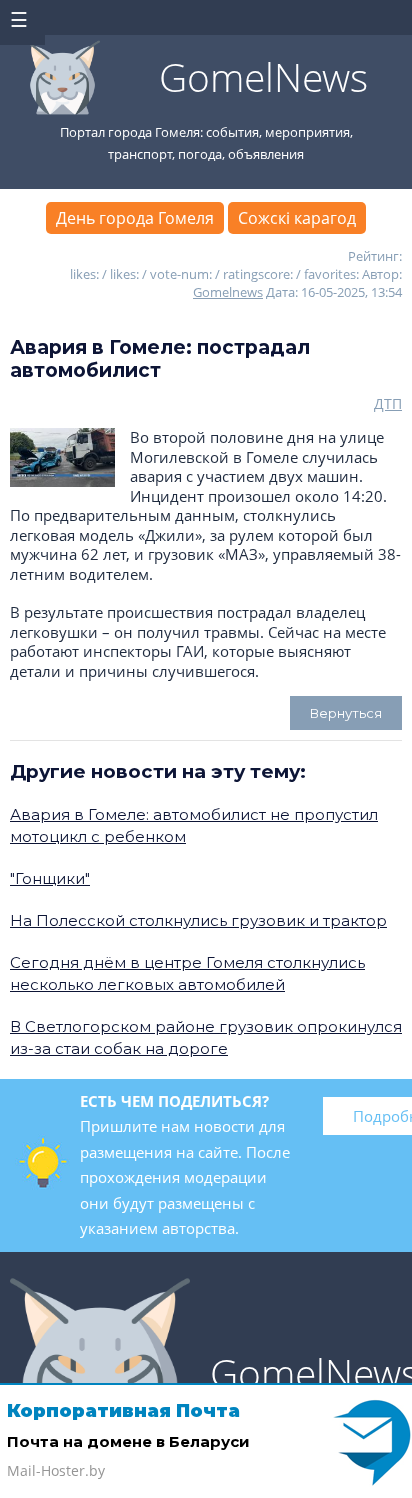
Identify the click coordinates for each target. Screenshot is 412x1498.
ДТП (388, 403)
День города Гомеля (135, 218)
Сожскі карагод (297, 218)
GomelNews (263, 76)
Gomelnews (228, 292)
